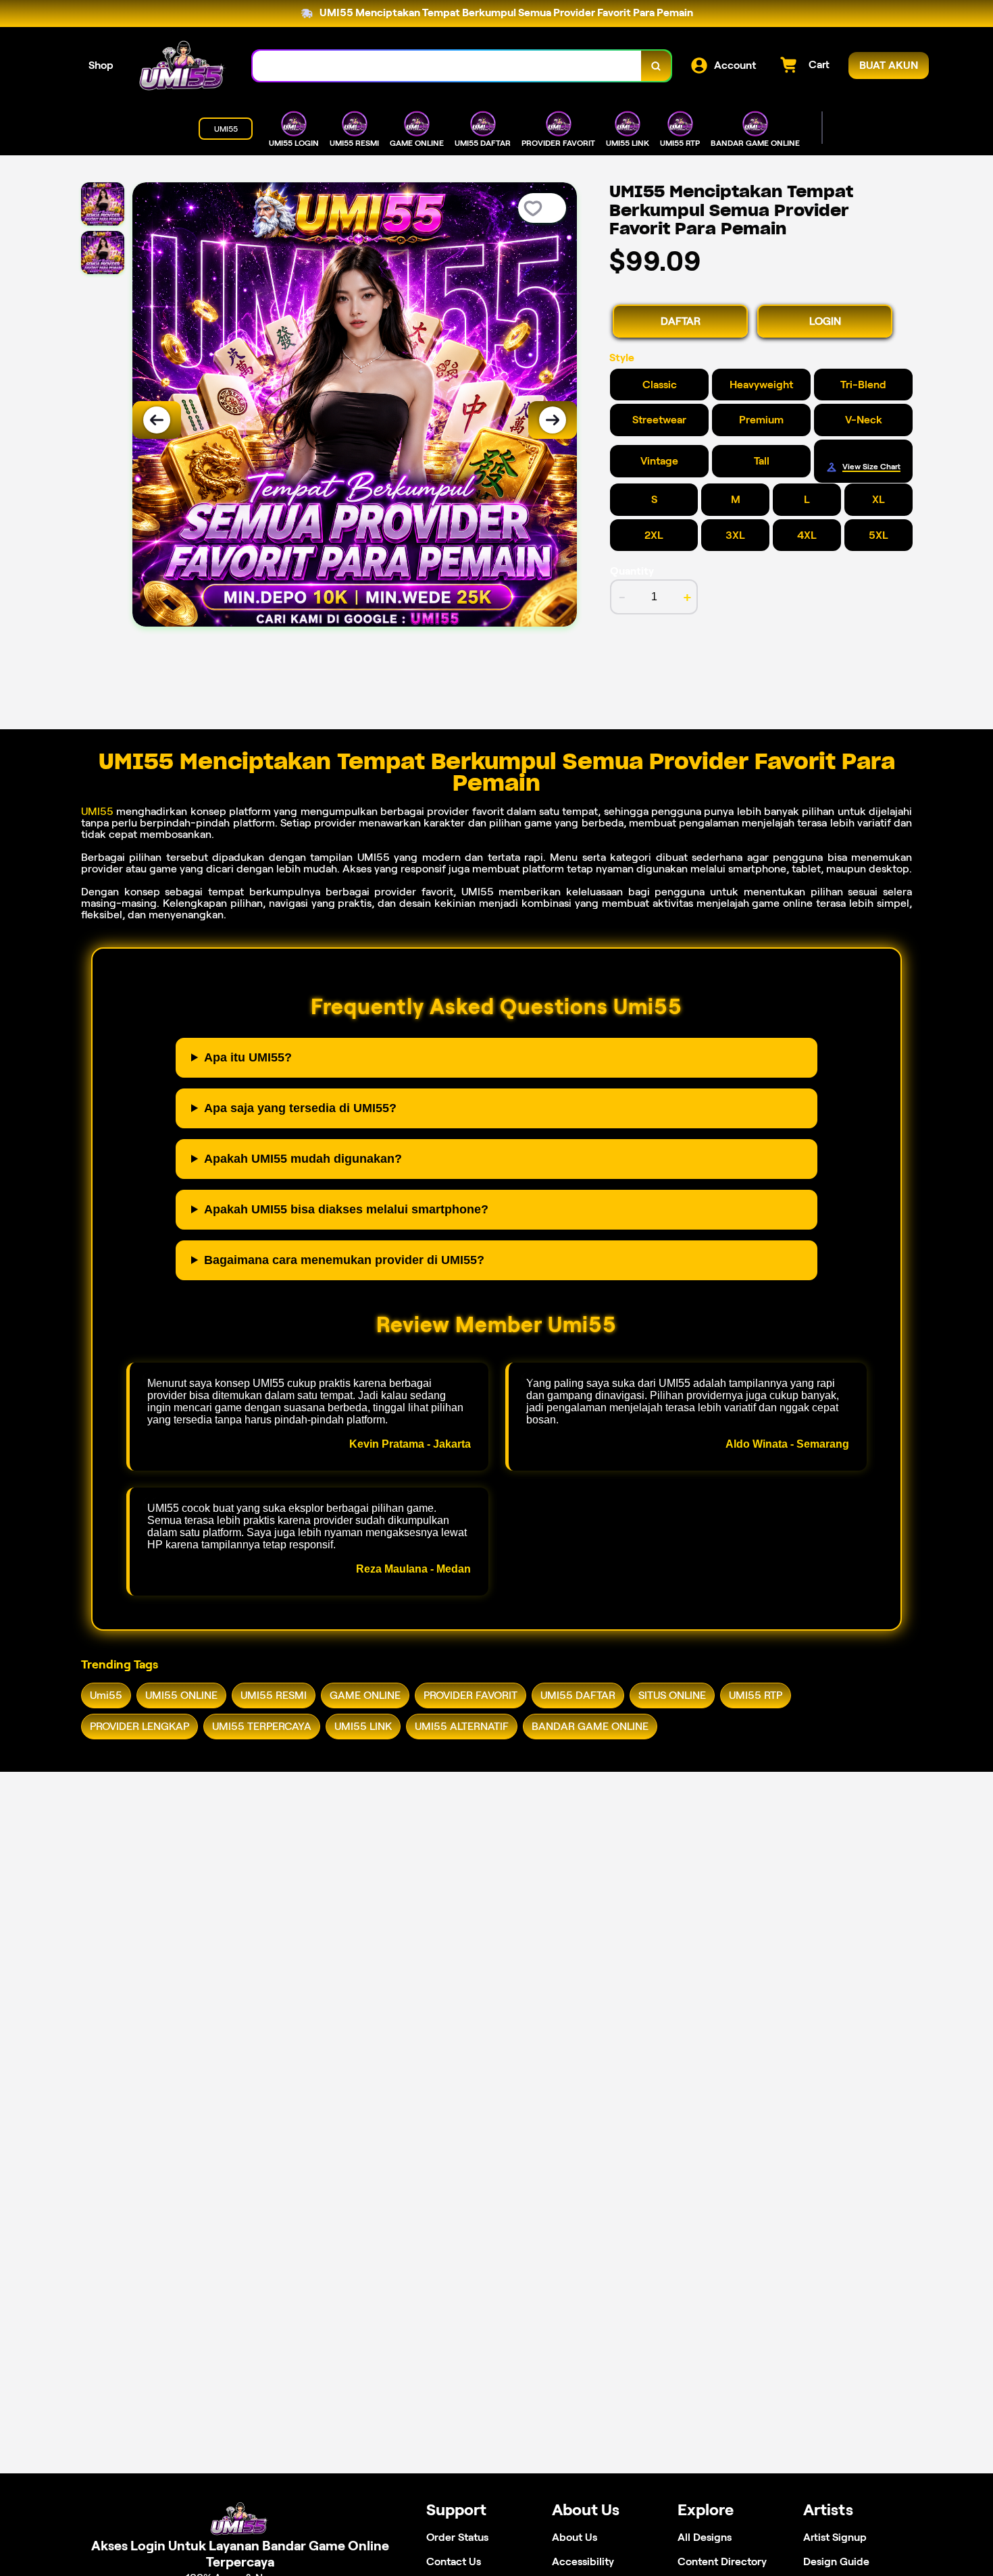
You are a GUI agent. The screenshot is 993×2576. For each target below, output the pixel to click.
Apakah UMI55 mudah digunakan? (303, 1159)
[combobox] (447, 66)
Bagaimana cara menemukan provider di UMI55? (344, 1260)
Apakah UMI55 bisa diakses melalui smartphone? (346, 1209)
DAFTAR (681, 321)
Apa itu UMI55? (248, 1057)
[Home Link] (183, 66)
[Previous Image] (157, 420)
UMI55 (97, 811)
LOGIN (825, 321)
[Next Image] (553, 420)
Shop (101, 65)
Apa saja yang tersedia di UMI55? (300, 1108)
